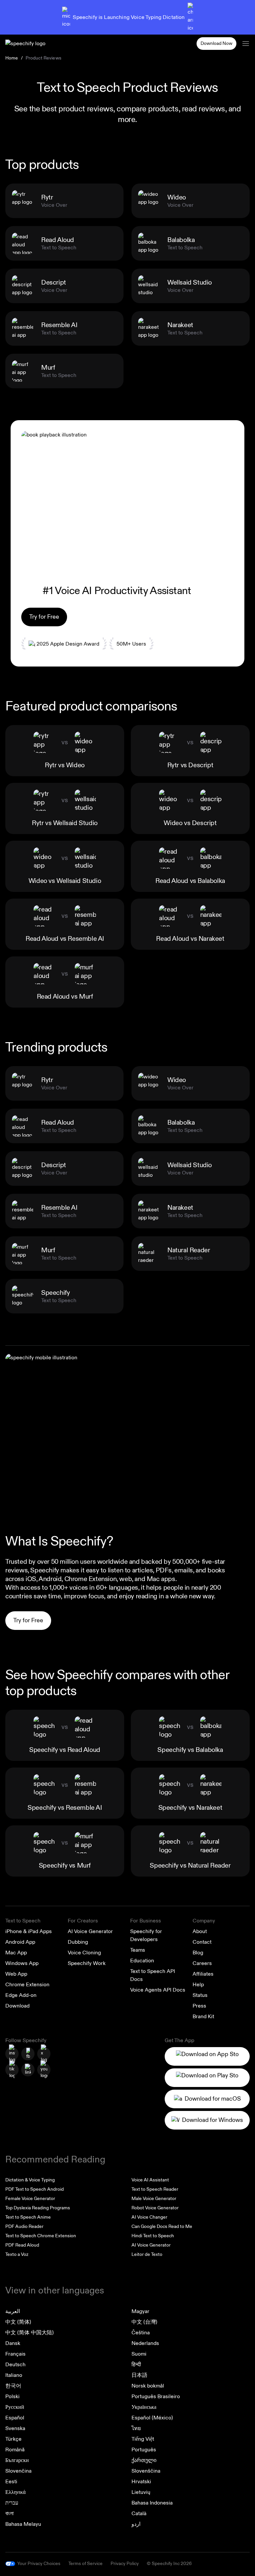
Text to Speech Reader (155, 2189)
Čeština (141, 2333)
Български (17, 2460)
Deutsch (15, 2365)
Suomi (139, 2354)
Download (17, 2006)
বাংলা (9, 2514)
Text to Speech (23, 1921)
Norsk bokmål (148, 2386)
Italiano (14, 2375)
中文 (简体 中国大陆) (30, 2333)
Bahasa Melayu (23, 2524)
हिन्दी (136, 2365)
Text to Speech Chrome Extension (41, 2236)
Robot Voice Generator (155, 2208)
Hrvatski (141, 2482)
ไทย (136, 2428)
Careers (202, 1963)
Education (142, 1961)
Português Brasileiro (156, 2396)
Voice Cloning (84, 1953)
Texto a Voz (17, 2254)
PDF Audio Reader (24, 2226)
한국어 (13, 2386)
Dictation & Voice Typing (30, 2180)
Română (15, 2450)
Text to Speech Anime (28, 2217)
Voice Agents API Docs (158, 1990)
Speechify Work (87, 1963)
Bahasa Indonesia (152, 2503)
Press (199, 2006)
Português (144, 2450)
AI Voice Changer (149, 2217)
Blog (198, 1953)
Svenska (15, 2428)
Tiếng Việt (143, 2439)
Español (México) (152, 2418)
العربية (13, 2311)
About (200, 1931)
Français (15, 2354)
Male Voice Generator (154, 2199)
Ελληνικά (15, 2492)
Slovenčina (18, 2471)
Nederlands (145, 2343)
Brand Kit (203, 2017)
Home (12, 58)
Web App (16, 1974)
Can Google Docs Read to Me (162, 2226)
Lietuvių (141, 2492)
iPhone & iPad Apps (29, 1931)
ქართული (144, 2460)
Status (200, 1995)
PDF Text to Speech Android (35, 2189)
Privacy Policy (125, 2564)
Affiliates (203, 1974)
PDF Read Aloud (22, 2245)
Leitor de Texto (147, 2254)
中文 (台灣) (144, 2322)
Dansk (13, 2343)
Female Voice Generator (30, 2199)
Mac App (16, 1953)
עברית (12, 2503)
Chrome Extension (27, 1985)
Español (15, 2418)
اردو (136, 2524)
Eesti (11, 2482)
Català (139, 2514)
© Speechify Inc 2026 (169, 2564)
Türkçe (13, 2439)
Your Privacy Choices (39, 2564)
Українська (144, 2407)
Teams (138, 1950)
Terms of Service (85, 2564)
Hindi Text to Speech (153, 2236)
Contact (202, 1942)
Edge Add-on (21, 1995)
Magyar (140, 2311)
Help (198, 1985)
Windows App (22, 1963)
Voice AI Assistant (150, 2180)
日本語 (139, 2375)
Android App (20, 1942)
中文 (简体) (18, 2322)
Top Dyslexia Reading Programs (38, 2208)
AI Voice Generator (90, 1931)
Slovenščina (146, 2471)
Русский (15, 2407)
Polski (12, 2396)
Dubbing (78, 1942)
